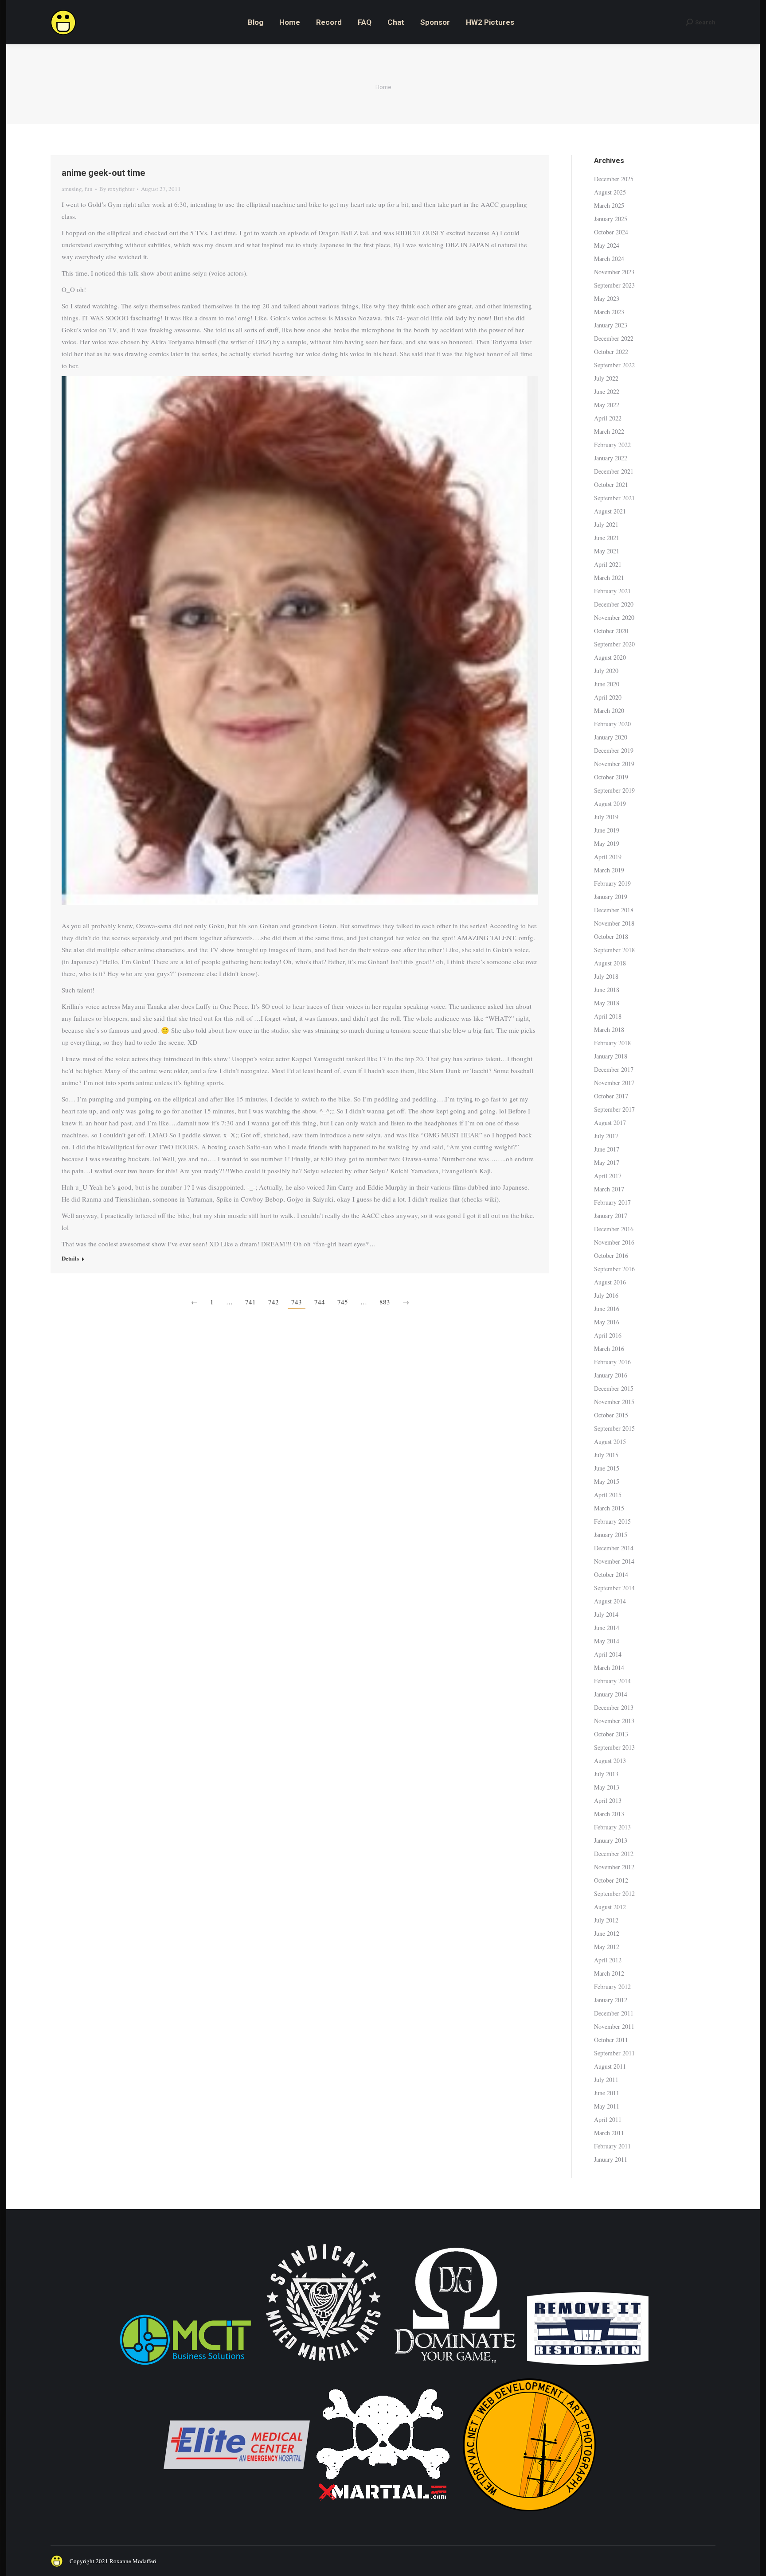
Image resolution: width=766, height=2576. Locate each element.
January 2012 (611, 2000)
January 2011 (611, 2159)
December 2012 (614, 1854)
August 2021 (610, 511)
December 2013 (614, 1707)
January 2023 (611, 325)
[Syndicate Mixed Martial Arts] (323, 2366)
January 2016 (611, 1375)
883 (385, 1302)
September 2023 (614, 285)
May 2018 (607, 1003)
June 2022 (607, 391)
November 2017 (614, 1083)
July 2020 (606, 671)
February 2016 (612, 1362)
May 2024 (607, 245)
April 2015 (608, 1495)
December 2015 (614, 1388)
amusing (72, 189)
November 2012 (614, 1867)
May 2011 (607, 2106)
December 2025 (614, 179)
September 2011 (614, 2053)
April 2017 (608, 1176)
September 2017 (614, 1109)
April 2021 (608, 564)
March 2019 (609, 870)
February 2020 (612, 724)
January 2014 (611, 1694)
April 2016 (608, 1335)
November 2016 (614, 1242)
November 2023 (614, 272)
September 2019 (614, 790)
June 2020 (607, 684)
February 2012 (612, 1986)
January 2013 (611, 1840)
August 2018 (610, 963)
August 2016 (610, 1282)
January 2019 (611, 897)
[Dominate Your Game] (455, 2366)
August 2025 (610, 192)
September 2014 (614, 1588)
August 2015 (610, 1442)
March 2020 (609, 710)
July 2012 (606, 1920)
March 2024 (609, 259)
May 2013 (607, 1787)
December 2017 (614, 1069)
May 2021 (607, 551)
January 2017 (611, 1216)
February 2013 (612, 1827)
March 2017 (609, 1189)
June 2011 (607, 2093)
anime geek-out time (103, 173)
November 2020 (614, 617)
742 (274, 1302)
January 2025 (611, 219)
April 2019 (608, 857)
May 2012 (607, 1947)
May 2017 (607, 1162)
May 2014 (607, 1641)
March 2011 (609, 2133)
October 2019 (611, 777)
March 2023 (609, 312)
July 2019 (606, 817)
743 (297, 1302)
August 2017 (610, 1123)
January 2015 (611, 1535)
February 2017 (612, 1202)
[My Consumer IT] (185, 2366)
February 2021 (612, 591)
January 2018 (611, 1056)
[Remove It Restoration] (588, 2366)
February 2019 (612, 883)
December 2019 (614, 750)
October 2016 (611, 1255)
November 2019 (614, 764)
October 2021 (611, 484)
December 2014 (614, 1548)
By (117, 189)
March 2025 (609, 205)
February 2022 (612, 445)
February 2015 (612, 1521)
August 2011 (610, 2066)
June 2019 (607, 830)
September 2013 (614, 1747)
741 (250, 1302)
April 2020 (608, 697)
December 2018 (614, 910)
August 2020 (610, 657)
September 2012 (614, 1893)
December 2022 (614, 338)
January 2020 (611, 737)
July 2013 (606, 1774)
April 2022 (608, 418)
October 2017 (611, 1096)
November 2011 (614, 2026)
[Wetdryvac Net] (529, 2516)
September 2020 (614, 644)
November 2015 (614, 1402)
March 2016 (609, 1348)
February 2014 (612, 1681)
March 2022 (609, 431)
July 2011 (606, 2080)
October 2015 (611, 1415)
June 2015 (607, 1468)
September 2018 (614, 950)
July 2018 (606, 976)
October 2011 (611, 2040)
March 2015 (609, 1508)
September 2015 (614, 1428)
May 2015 (607, 1481)
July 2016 (606, 1295)
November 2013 (614, 1721)
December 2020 (614, 604)
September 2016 (614, 1269)
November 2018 (614, 923)
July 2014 (606, 1614)
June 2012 (607, 1933)
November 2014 (614, 1561)
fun (89, 189)
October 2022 (611, 352)
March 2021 (609, 578)
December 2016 (614, 1229)
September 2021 (614, 498)
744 (320, 1302)
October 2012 (611, 1880)
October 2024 (611, 232)
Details (70, 1258)
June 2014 (607, 1628)
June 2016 (607, 1309)
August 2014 (610, 1601)
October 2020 (611, 631)
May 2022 (607, 405)
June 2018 (607, 990)
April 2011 (608, 2119)
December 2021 (614, 471)
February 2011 (612, 2146)
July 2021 (606, 524)
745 (343, 1302)
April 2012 (608, 1960)
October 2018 (611, 936)
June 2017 (607, 1149)
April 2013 (608, 1800)
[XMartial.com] (383, 2516)
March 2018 (609, 1029)
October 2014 (611, 1574)
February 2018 (612, 1043)
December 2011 (614, 2013)
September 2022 (614, 365)
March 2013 (609, 1814)
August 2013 (610, 1761)
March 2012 (609, 1973)
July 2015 (606, 1455)
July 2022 (606, 378)
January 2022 (611, 458)
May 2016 (607, 1322)
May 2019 (607, 843)
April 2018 (608, 1016)
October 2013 (611, 1734)
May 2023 (607, 298)
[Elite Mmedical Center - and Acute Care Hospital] (237, 2516)
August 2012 (610, 1907)
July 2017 (606, 1136)
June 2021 (607, 538)
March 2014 (609, 1667)
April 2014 (608, 1654)
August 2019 (610, 804)
